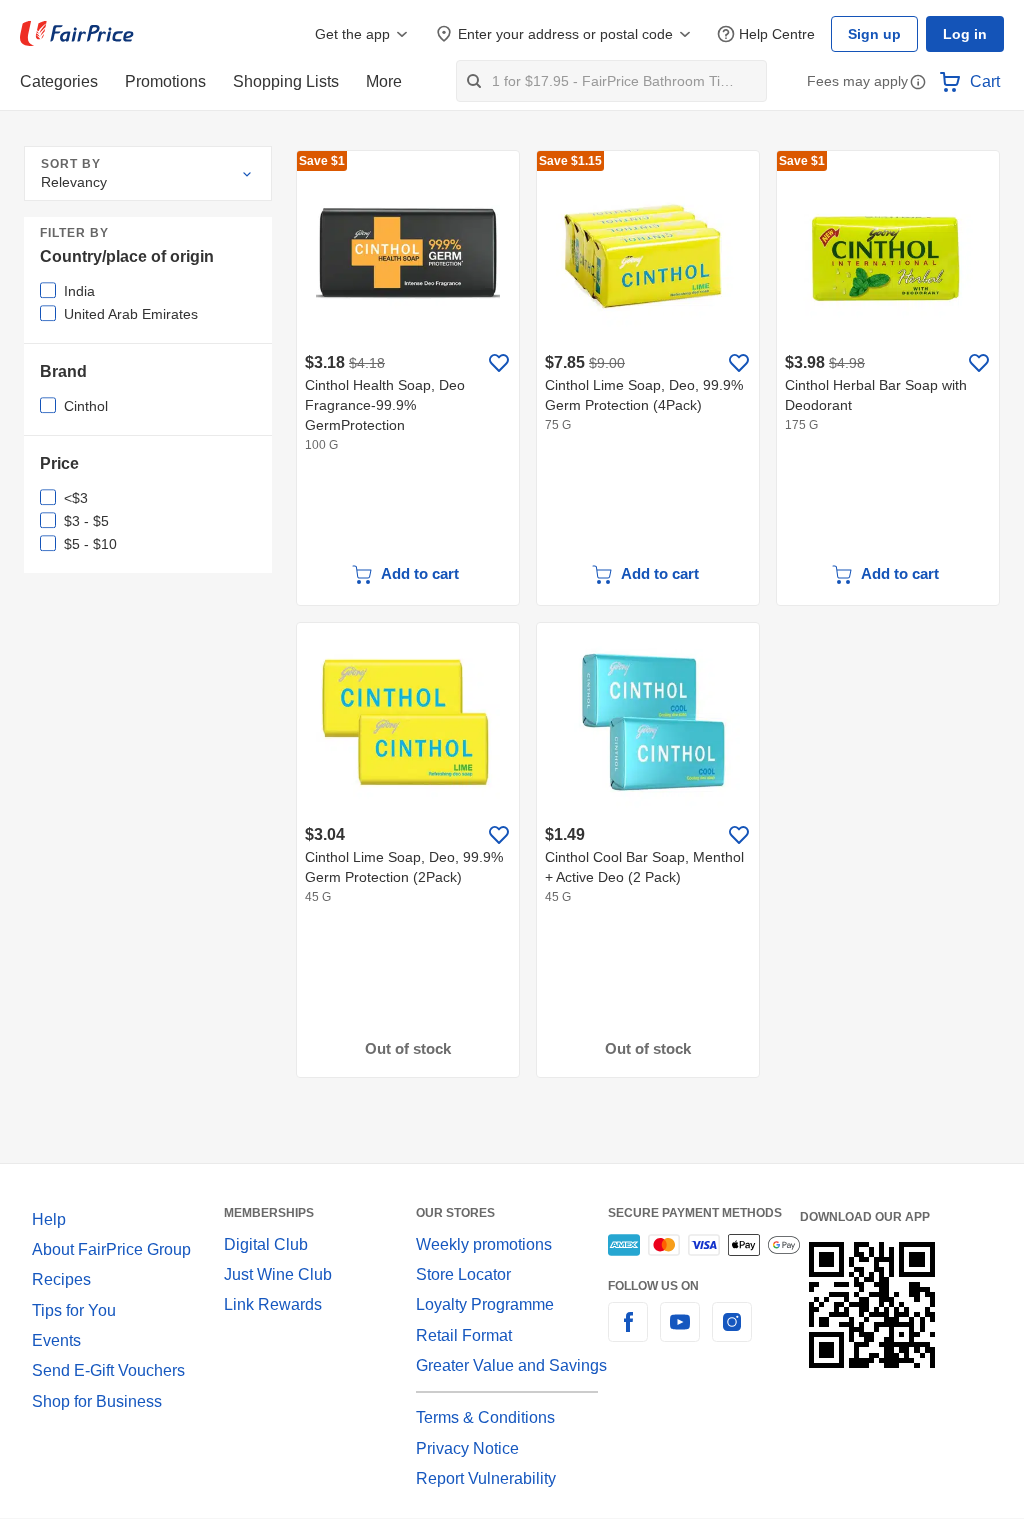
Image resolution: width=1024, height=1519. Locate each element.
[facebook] (628, 1333)
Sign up (874, 34)
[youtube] (680, 1333)
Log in (965, 34)
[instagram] (732, 1333)
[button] (918, 83)
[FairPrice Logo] (77, 34)
